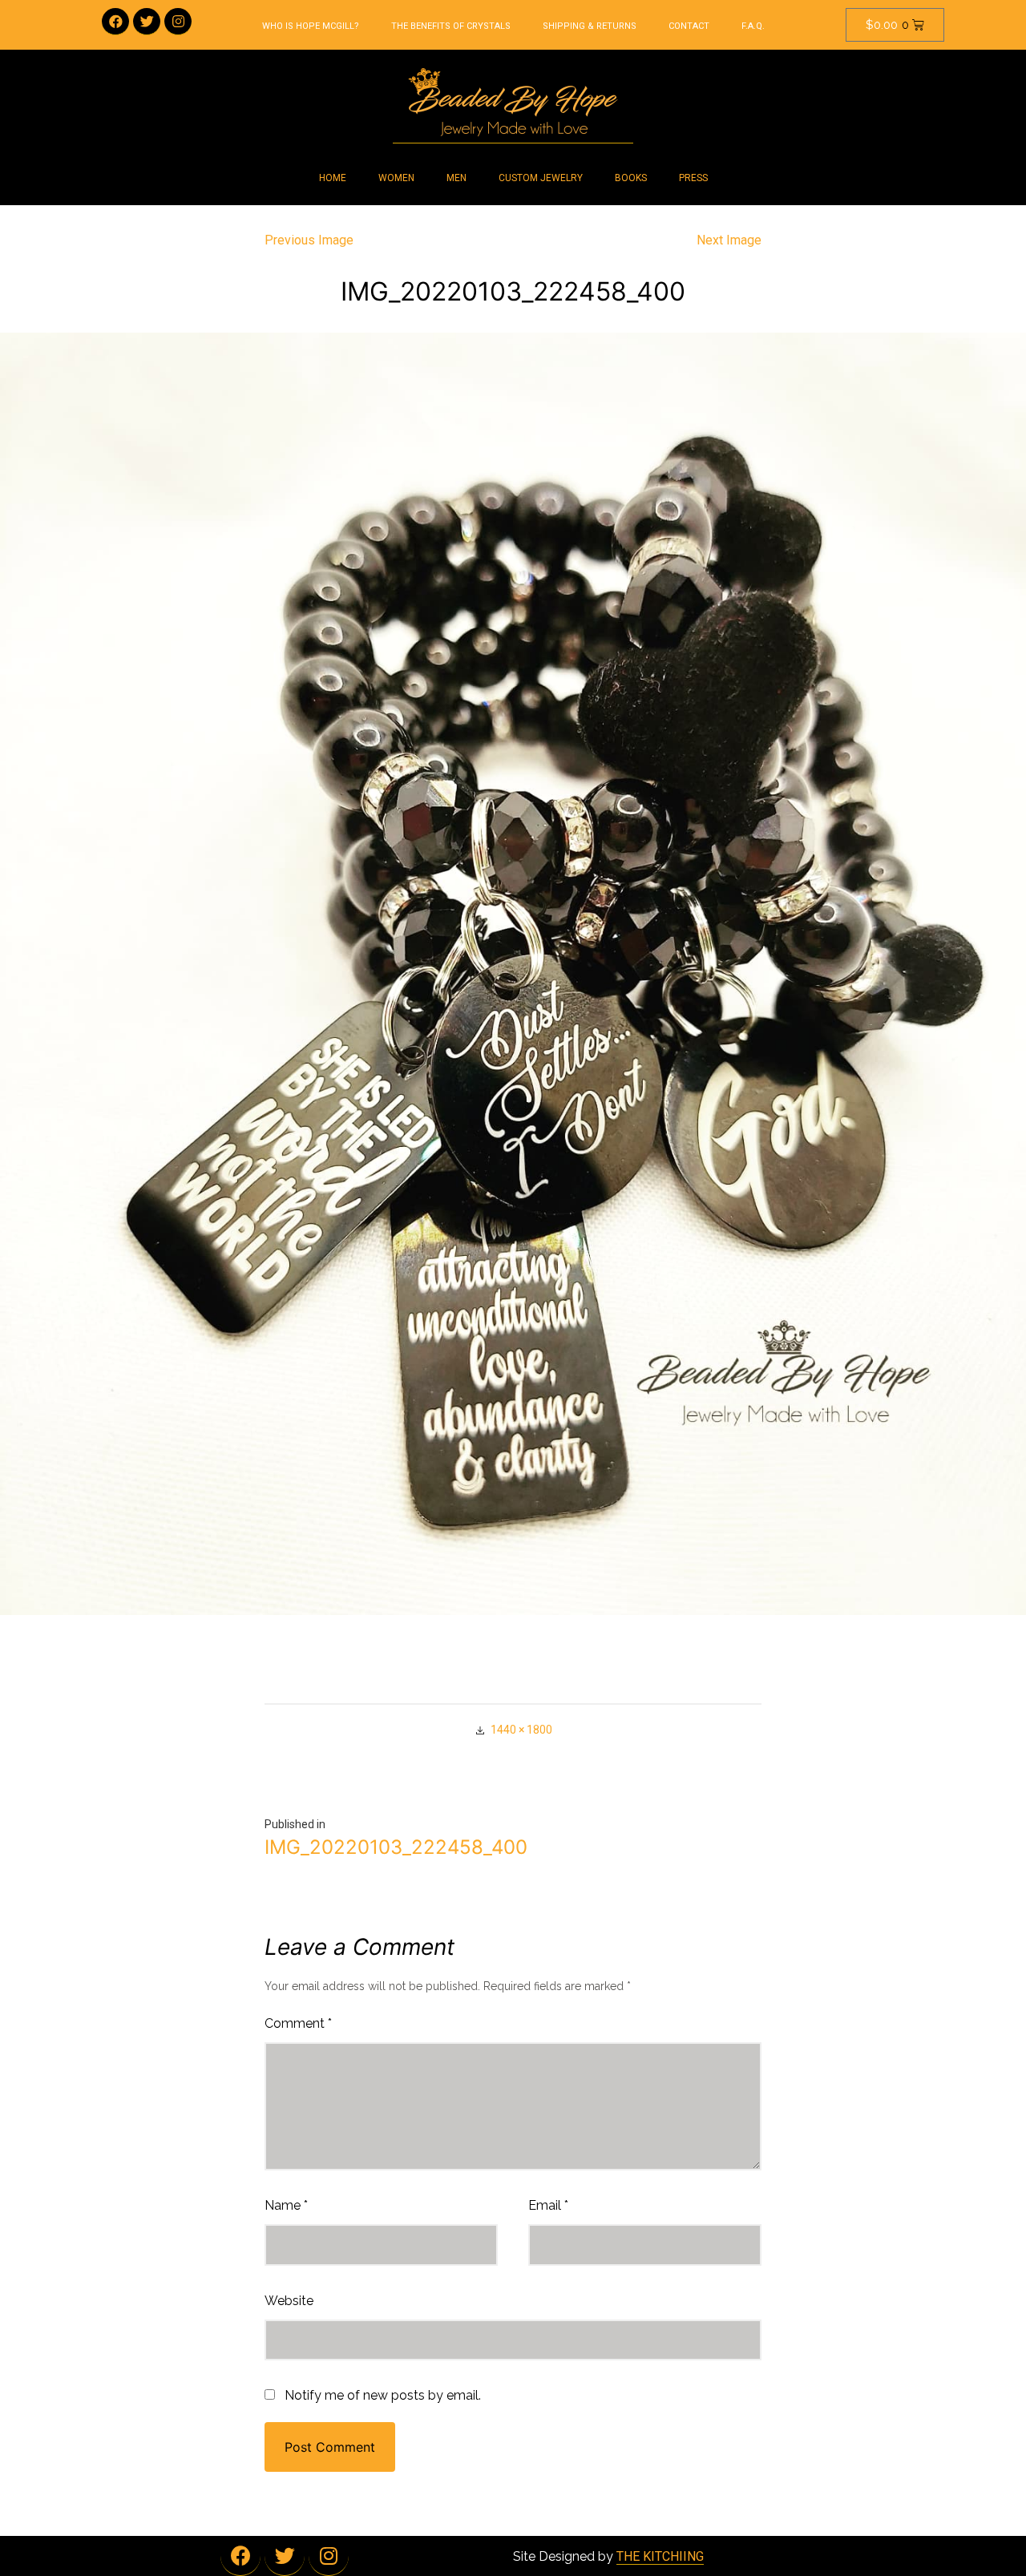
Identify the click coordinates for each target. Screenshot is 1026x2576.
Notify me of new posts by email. (383, 2395)
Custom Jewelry (541, 178)
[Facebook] (115, 22)
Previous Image (309, 240)
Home (333, 178)
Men (456, 178)
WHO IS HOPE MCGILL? (311, 26)
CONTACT (689, 26)
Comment (298, 2023)
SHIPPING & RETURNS (590, 26)
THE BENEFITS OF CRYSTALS (451, 26)
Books (631, 178)
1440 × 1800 (521, 1730)
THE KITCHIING (660, 2556)
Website (289, 2301)
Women (396, 178)
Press (693, 178)
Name (286, 2205)
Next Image (729, 240)
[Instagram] (178, 22)
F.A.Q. (753, 26)
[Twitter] (147, 22)
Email (548, 2205)
